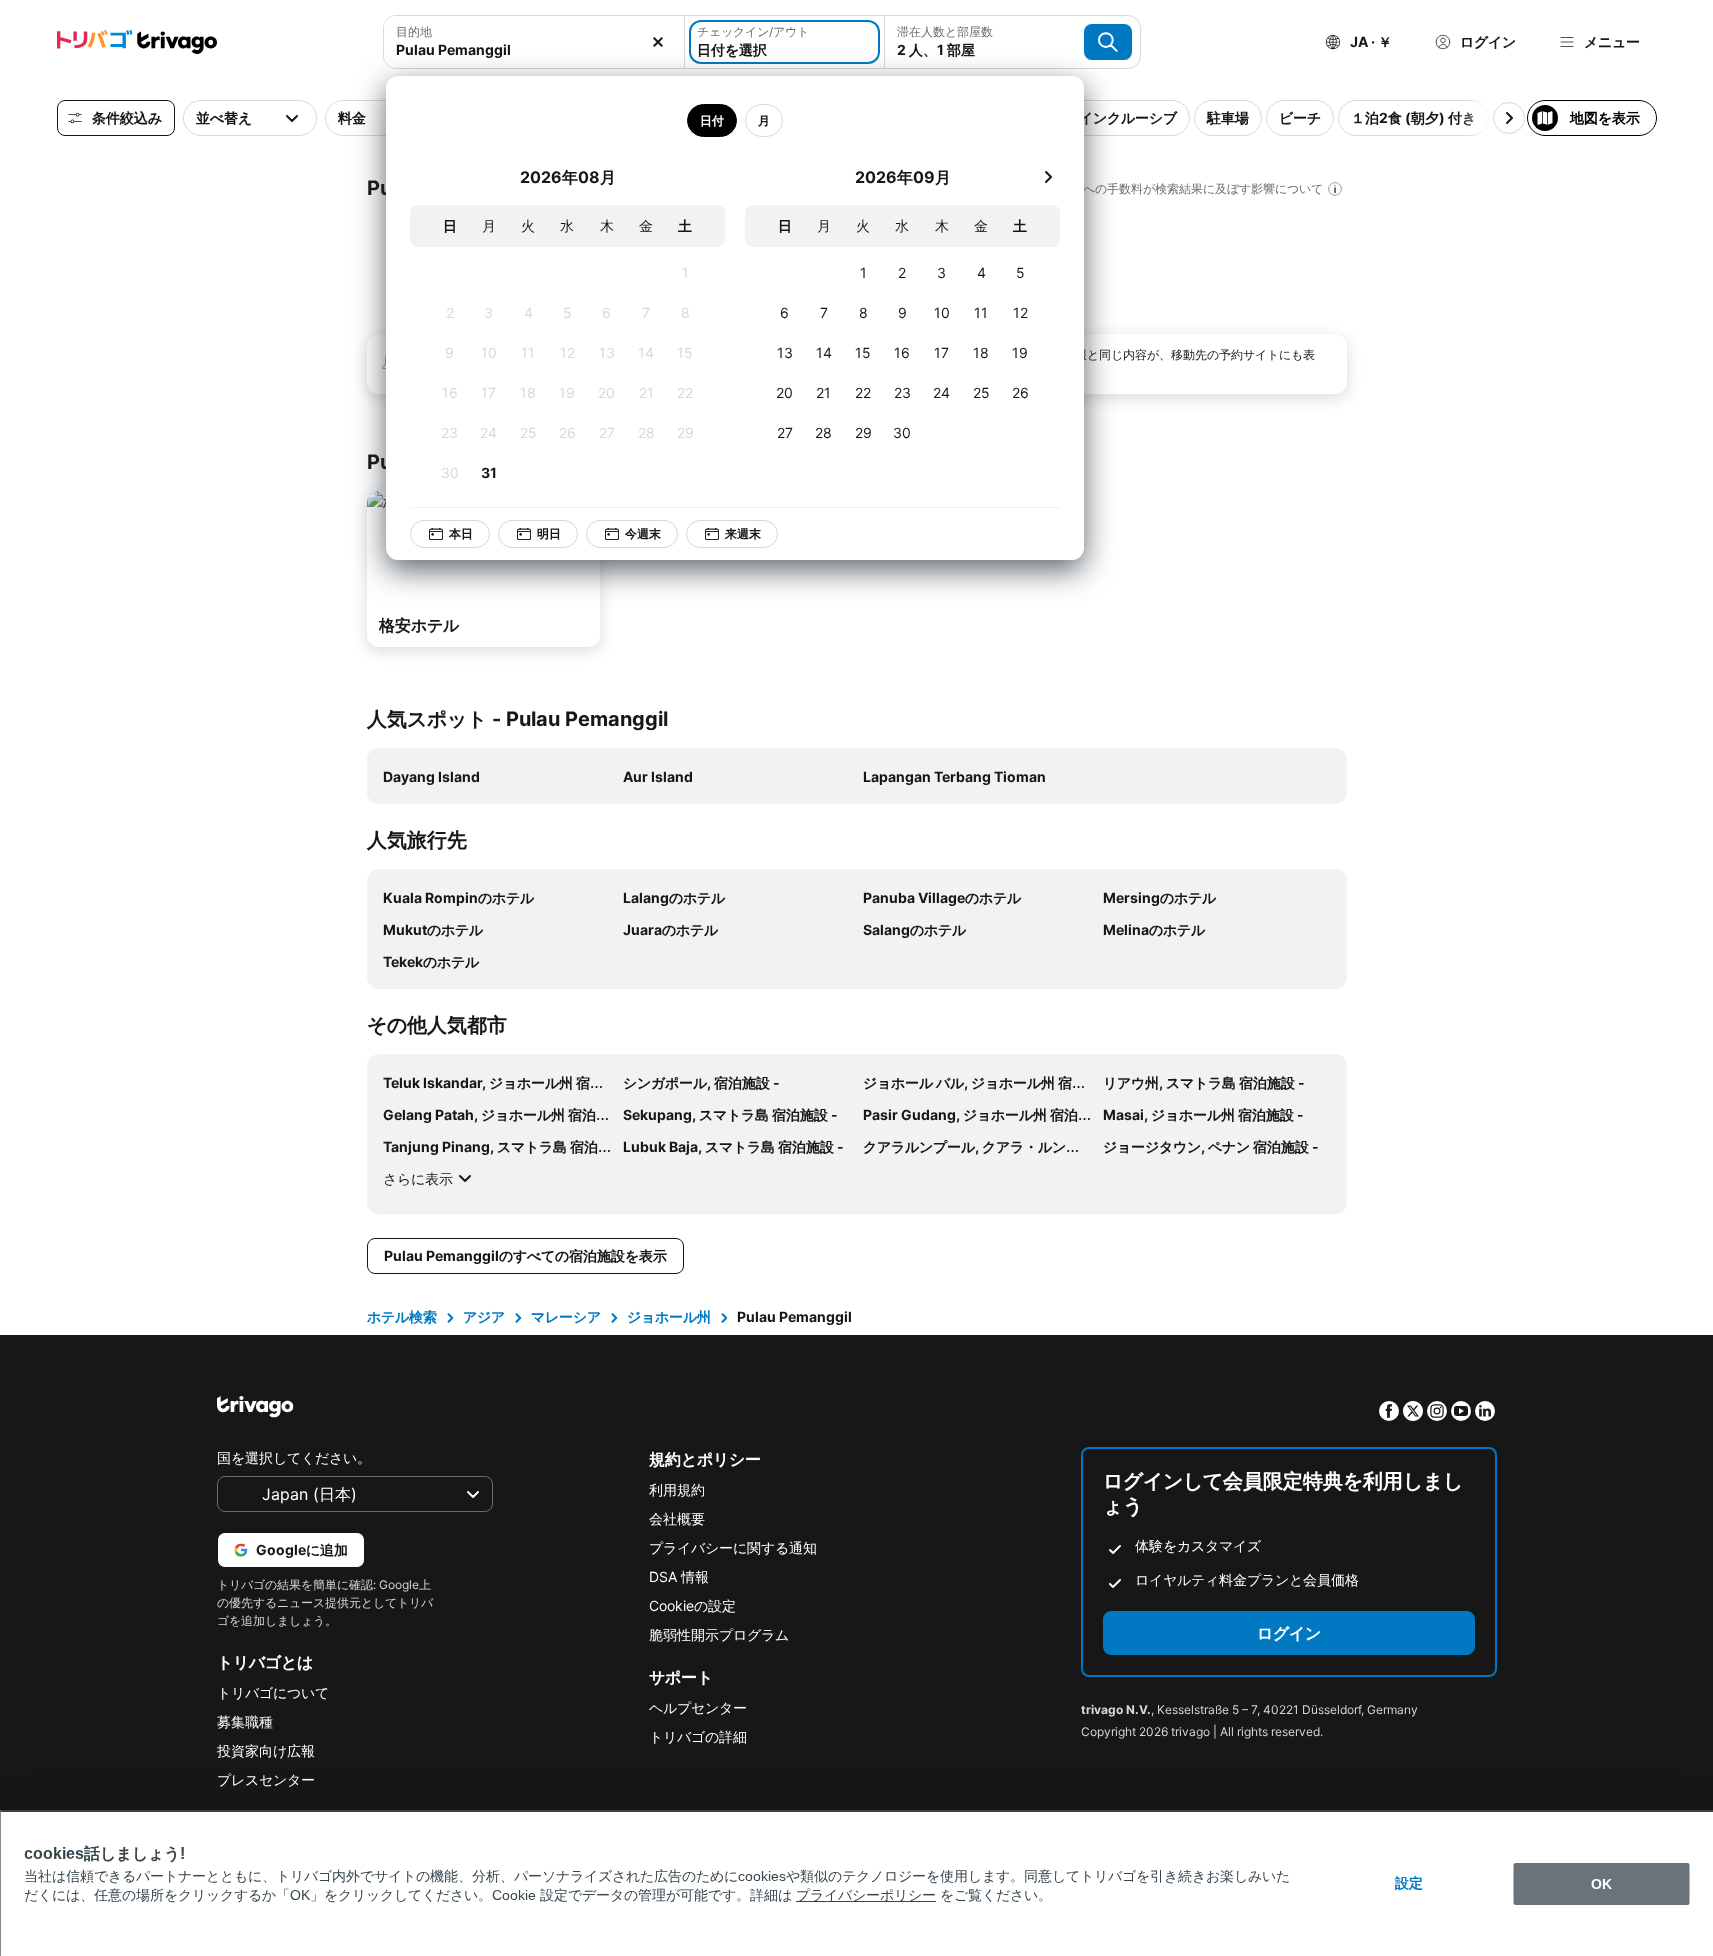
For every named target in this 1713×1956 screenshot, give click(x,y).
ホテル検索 (402, 1316)
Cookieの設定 (692, 1605)
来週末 (743, 533)
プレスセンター (266, 1779)
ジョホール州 (669, 1316)
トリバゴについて (273, 1692)
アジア (484, 1316)
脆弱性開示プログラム (719, 1634)
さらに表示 (418, 1178)
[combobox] (534, 49)
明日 (549, 533)
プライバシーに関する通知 (733, 1547)
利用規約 (677, 1489)
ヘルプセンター (698, 1707)
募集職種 (245, 1721)
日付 (712, 120)
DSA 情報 (679, 1576)
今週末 (643, 533)
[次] (1048, 177)
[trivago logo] (137, 42)
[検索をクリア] (658, 42)
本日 (461, 533)
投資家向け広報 (266, 1750)
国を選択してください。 (294, 1457)
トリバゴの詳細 (698, 1736)
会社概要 (677, 1518)
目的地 (414, 31)
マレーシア (566, 1316)
